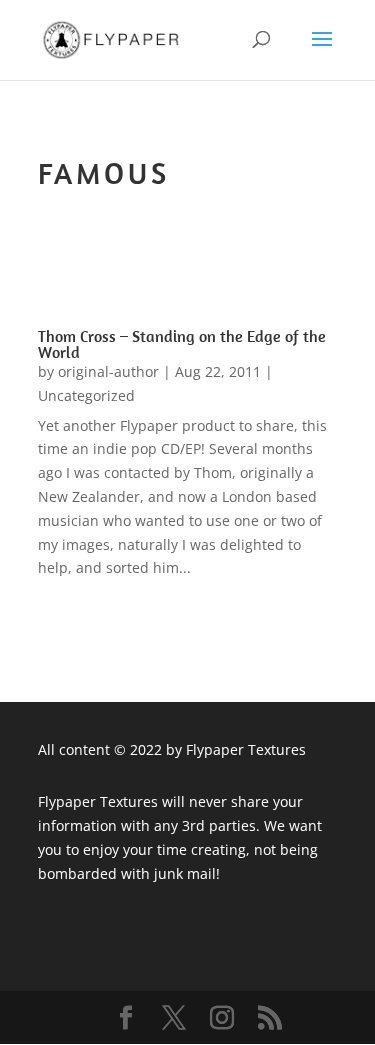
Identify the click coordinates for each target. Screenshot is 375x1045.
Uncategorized (86, 395)
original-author (108, 371)
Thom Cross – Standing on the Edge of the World (182, 344)
